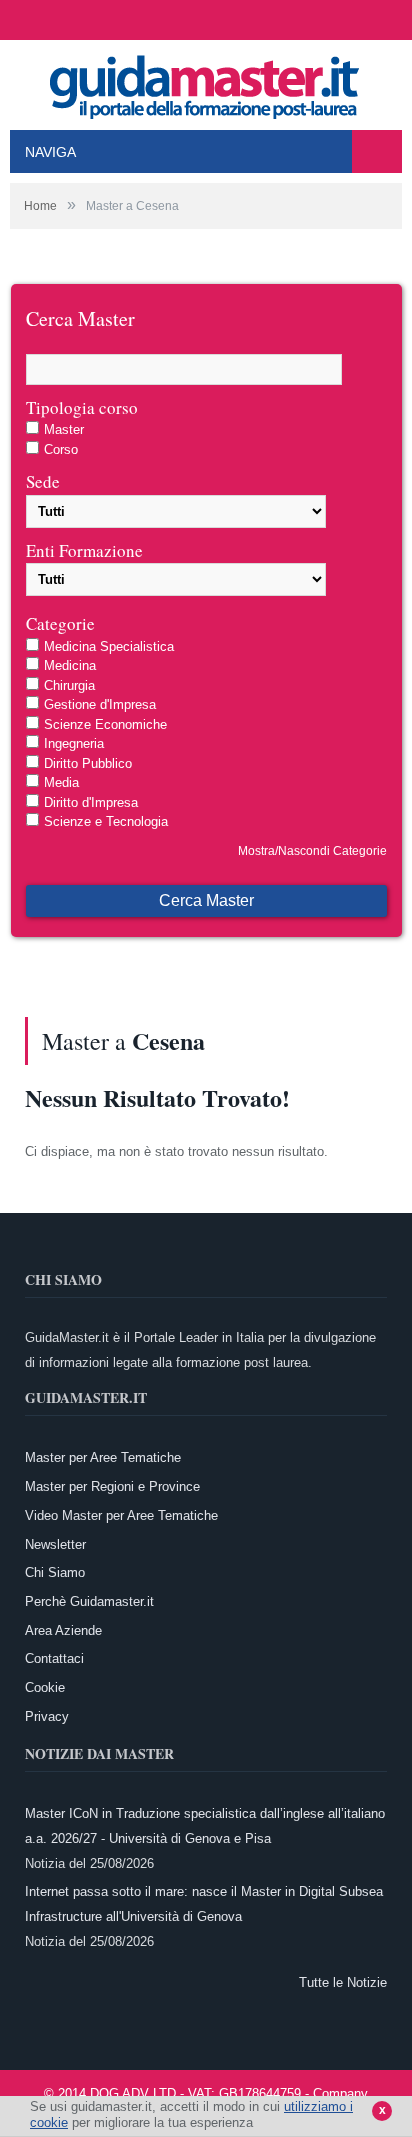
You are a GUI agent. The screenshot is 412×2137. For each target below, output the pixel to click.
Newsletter (55, 1544)
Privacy (47, 1716)
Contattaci (54, 1658)
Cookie (45, 1687)
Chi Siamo (55, 1572)
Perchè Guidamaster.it (89, 1601)
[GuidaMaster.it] (206, 81)
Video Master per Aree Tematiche (121, 1515)
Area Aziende (63, 1630)
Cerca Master (206, 900)
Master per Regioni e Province (112, 1486)
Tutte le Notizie (343, 1982)
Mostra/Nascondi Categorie (312, 851)
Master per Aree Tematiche (103, 1457)
